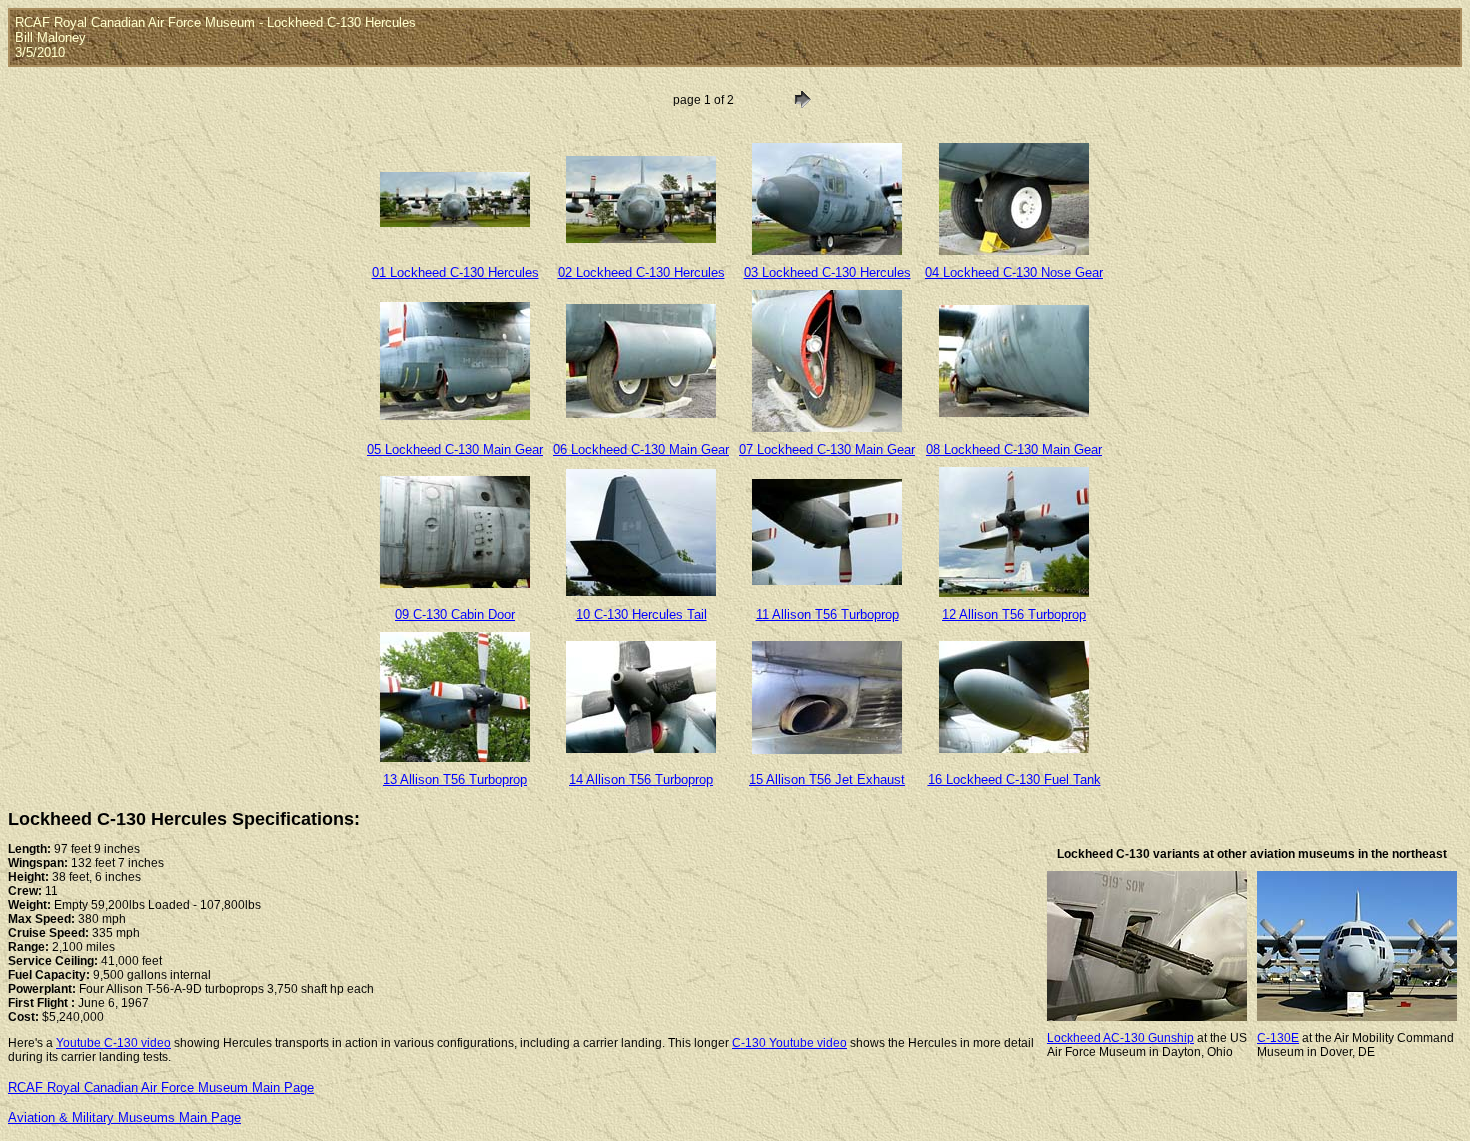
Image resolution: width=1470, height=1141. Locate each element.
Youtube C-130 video (113, 1043)
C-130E (1278, 1038)
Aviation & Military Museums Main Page (124, 1117)
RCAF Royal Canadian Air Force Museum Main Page (161, 1087)
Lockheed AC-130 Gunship (1120, 1038)
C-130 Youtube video (789, 1043)
